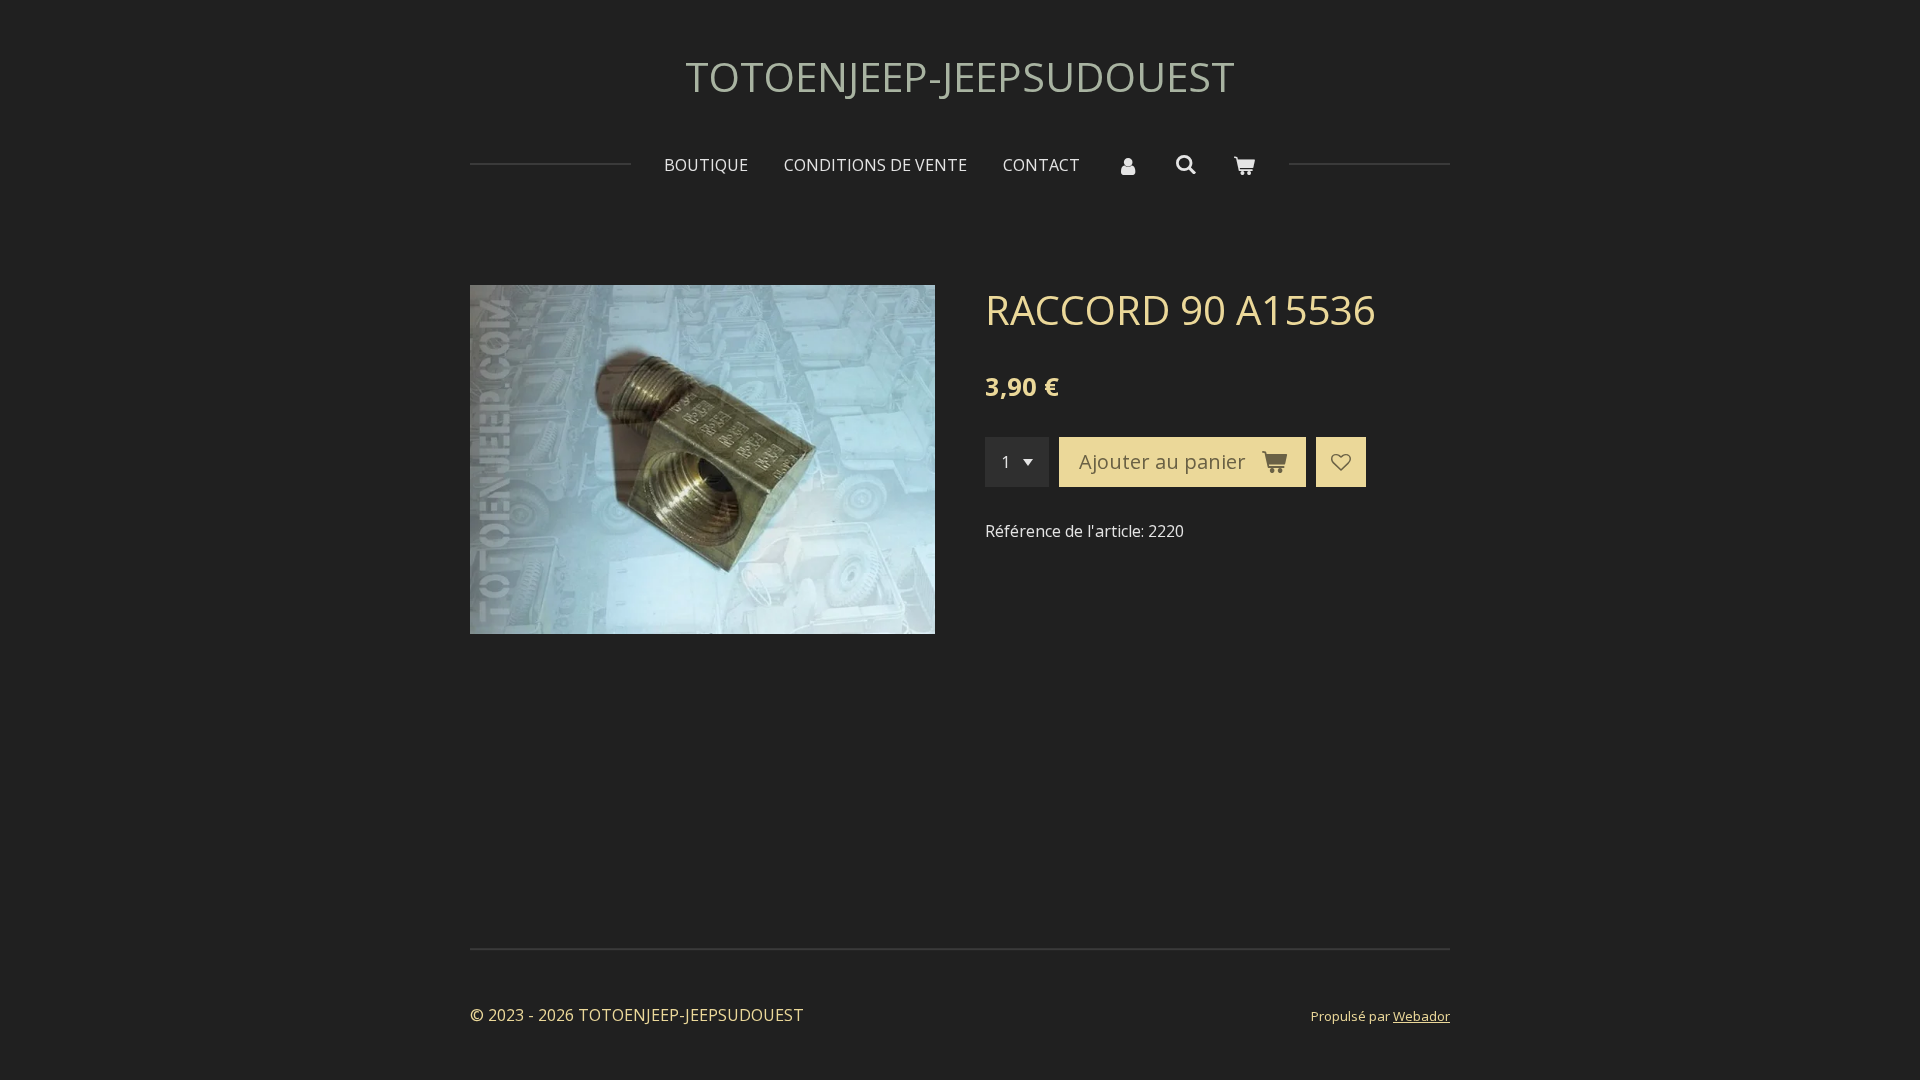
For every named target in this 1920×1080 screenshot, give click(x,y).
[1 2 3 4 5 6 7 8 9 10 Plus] (1017, 462)
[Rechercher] (1186, 164)
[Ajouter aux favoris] (1341, 462)
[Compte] (1127, 165)
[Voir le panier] (1244, 165)
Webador (1421, 1016)
